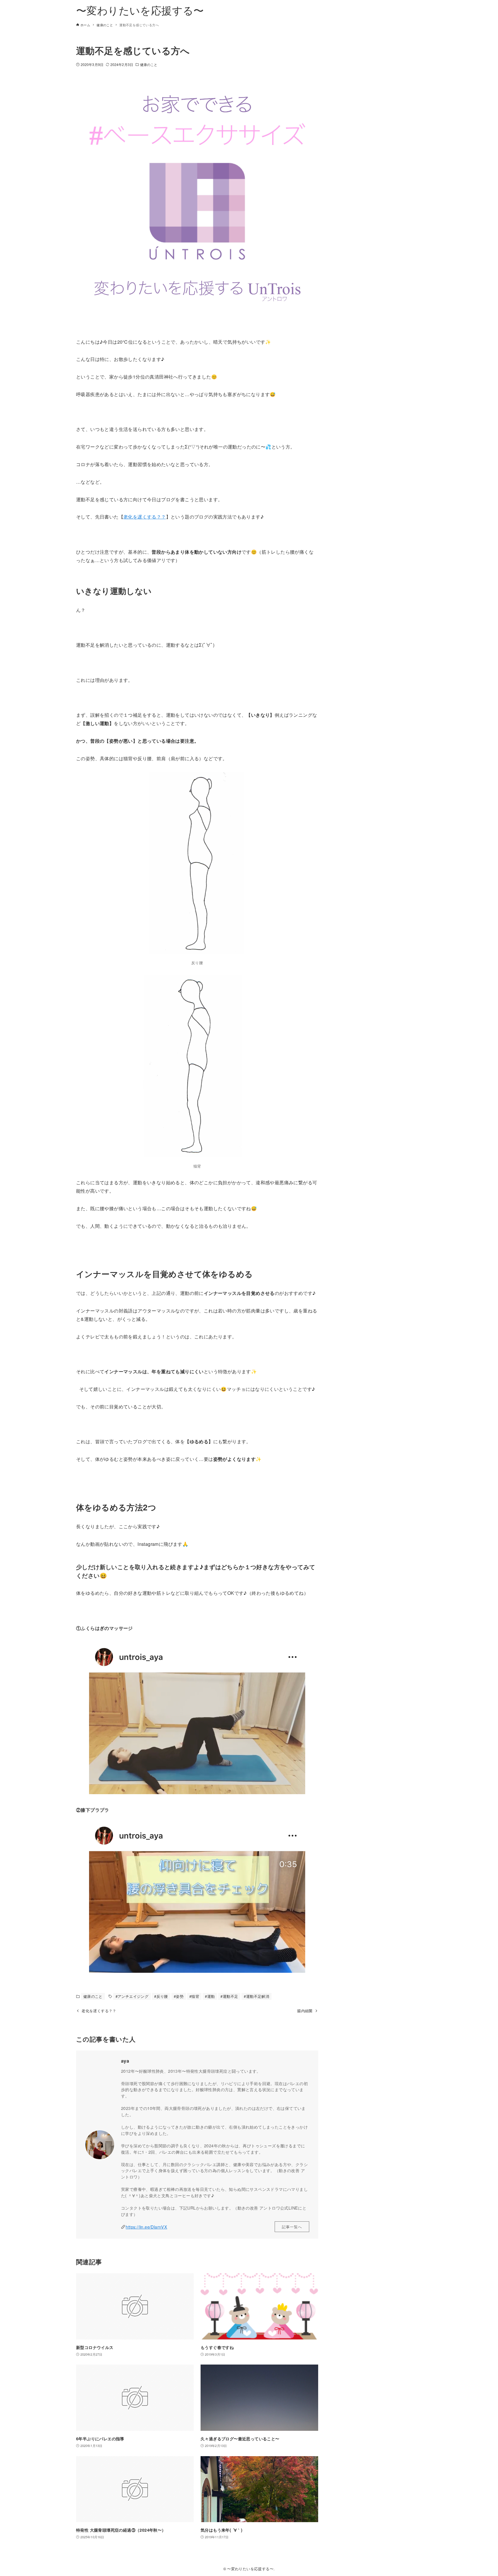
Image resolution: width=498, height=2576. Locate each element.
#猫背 (194, 1996)
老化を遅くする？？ (145, 517)
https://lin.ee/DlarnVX (146, 2227)
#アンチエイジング (132, 1996)
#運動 (210, 1996)
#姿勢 (179, 1996)
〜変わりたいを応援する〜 (140, 10)
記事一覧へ (292, 2227)
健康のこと (149, 64)
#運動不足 (229, 1996)
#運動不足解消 (256, 1996)
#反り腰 (161, 1996)
